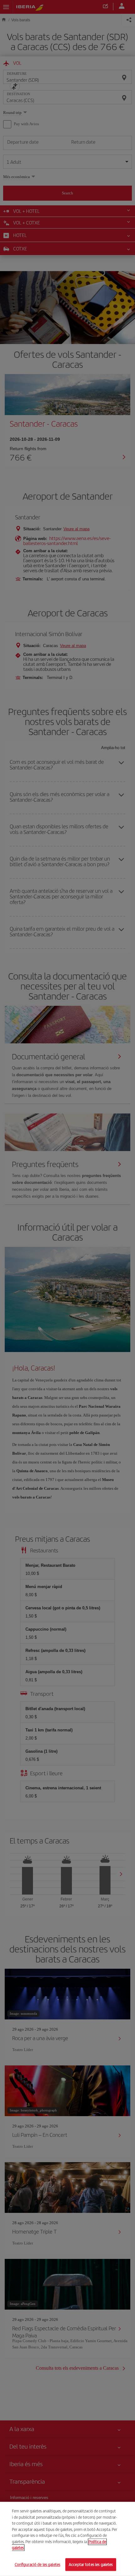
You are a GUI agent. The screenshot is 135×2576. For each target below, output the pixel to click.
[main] (67, 2539)
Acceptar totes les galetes (91, 2564)
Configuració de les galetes (38, 2564)
